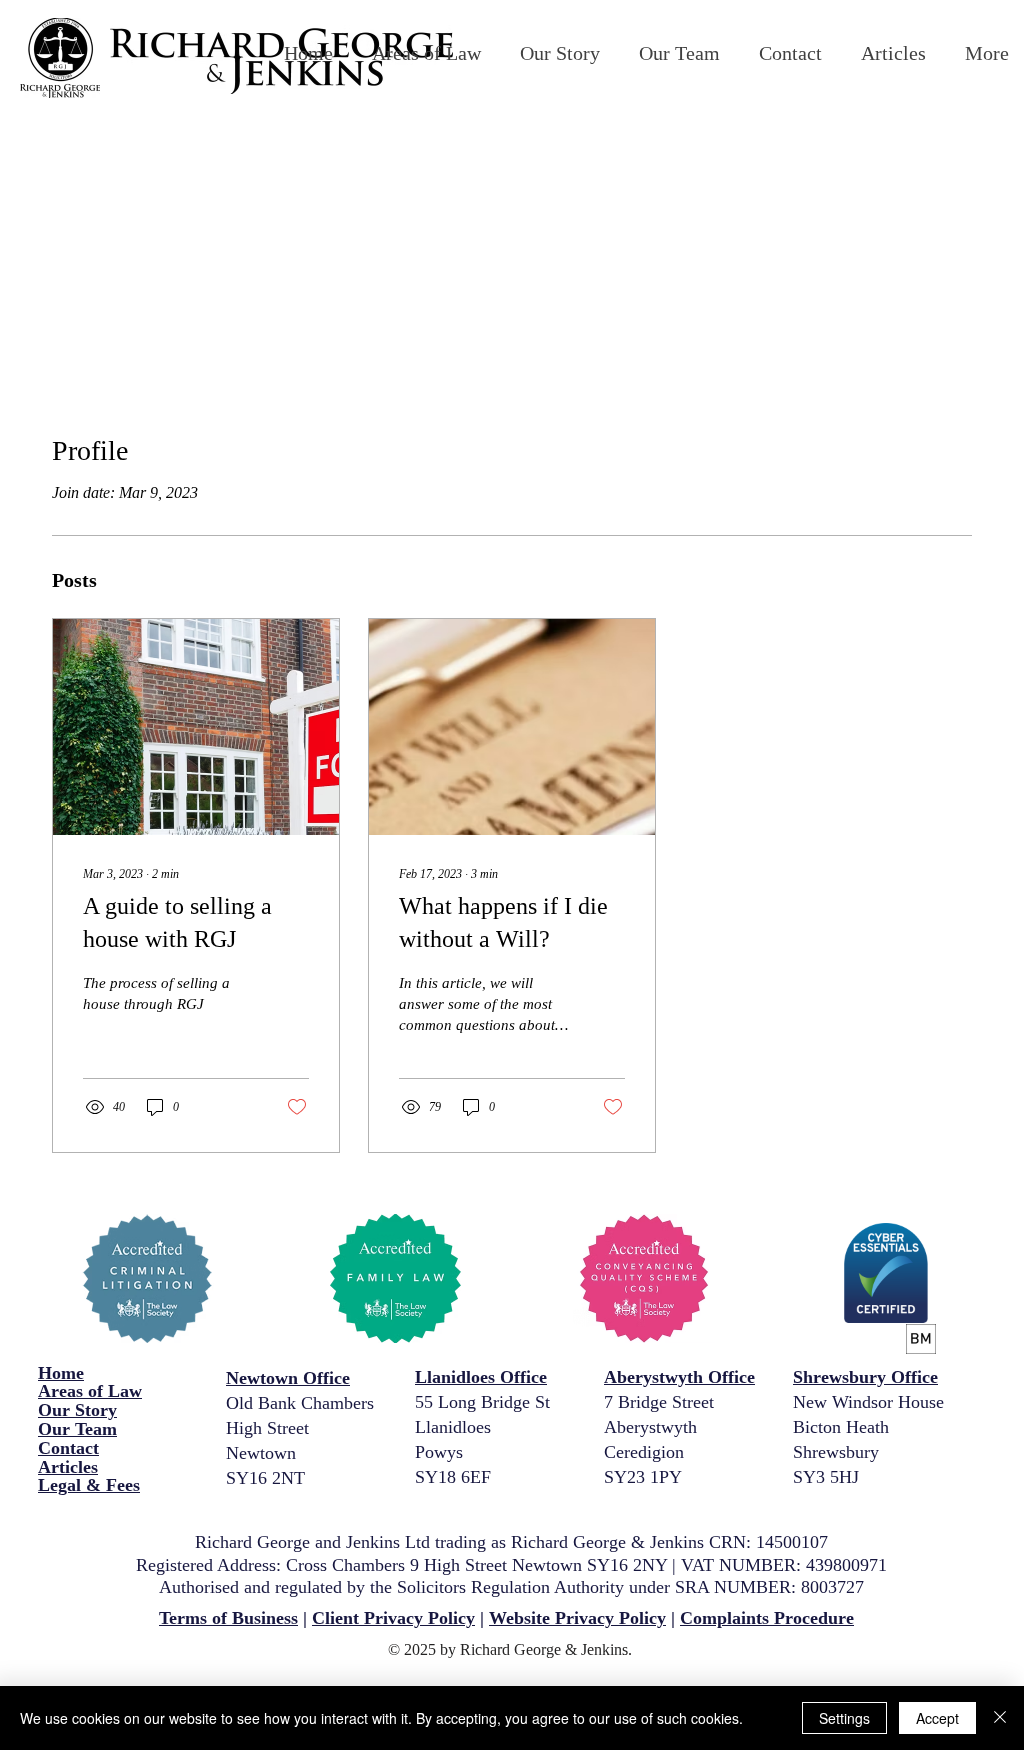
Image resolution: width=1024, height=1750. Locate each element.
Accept (937, 1718)
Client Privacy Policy (393, 1618)
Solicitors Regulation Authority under (536, 1587)
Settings (844, 1718)
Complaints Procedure (767, 1618)
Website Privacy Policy (577, 1618)
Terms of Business (228, 1618)
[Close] (1000, 1718)
